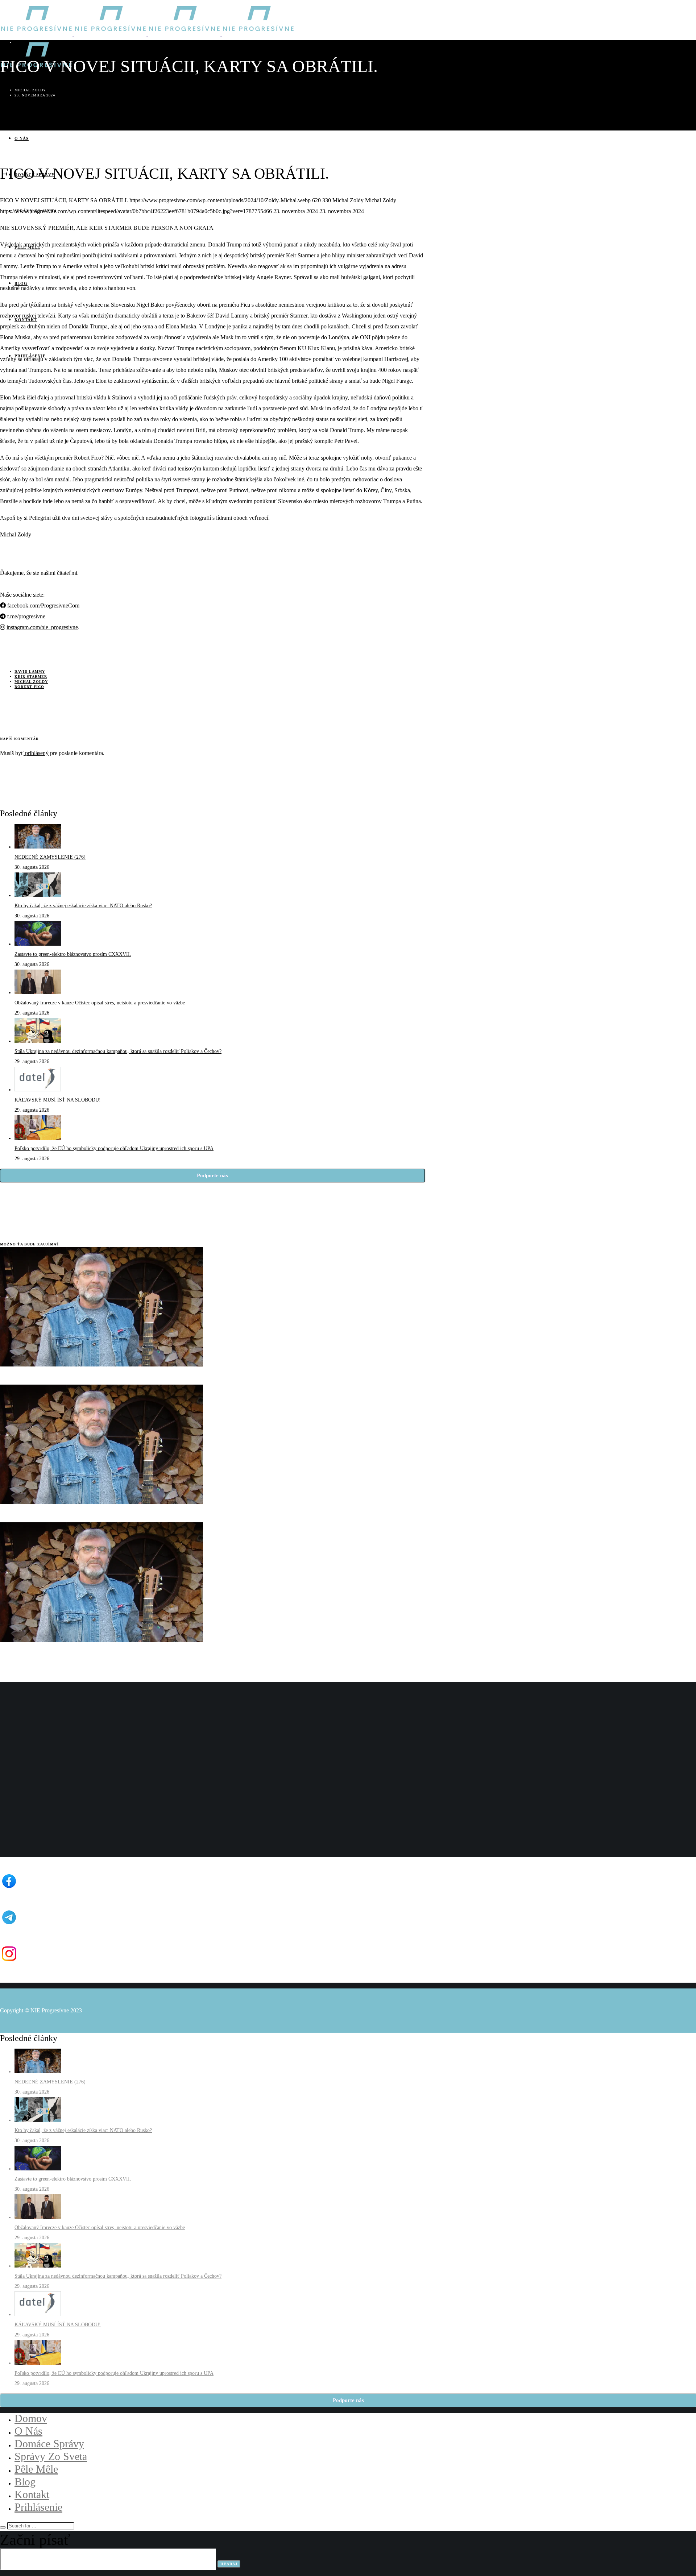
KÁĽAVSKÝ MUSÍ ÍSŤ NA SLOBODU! (58, 1100)
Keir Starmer (31, 677)
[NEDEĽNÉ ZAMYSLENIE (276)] (38, 847)
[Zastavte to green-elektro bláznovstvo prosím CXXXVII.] (38, 944)
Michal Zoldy (31, 682)
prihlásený (36, 753)
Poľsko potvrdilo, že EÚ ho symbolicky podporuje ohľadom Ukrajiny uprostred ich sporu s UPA (114, 1148)
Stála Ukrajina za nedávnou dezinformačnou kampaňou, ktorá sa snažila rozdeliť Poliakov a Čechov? (118, 1051)
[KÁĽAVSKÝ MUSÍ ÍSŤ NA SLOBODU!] (38, 1090)
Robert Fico (29, 687)
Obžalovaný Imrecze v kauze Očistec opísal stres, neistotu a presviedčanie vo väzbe (100, 1003)
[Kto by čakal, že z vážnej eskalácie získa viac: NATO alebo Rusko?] (38, 895)
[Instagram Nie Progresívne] (106, 1963)
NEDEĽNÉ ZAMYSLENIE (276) (50, 857)
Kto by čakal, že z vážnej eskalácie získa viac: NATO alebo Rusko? (83, 906)
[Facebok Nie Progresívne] (106, 1890)
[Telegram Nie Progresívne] (106, 1926)
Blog (21, 42)
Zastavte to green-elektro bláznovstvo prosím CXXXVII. (73, 954)
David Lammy (30, 671)
